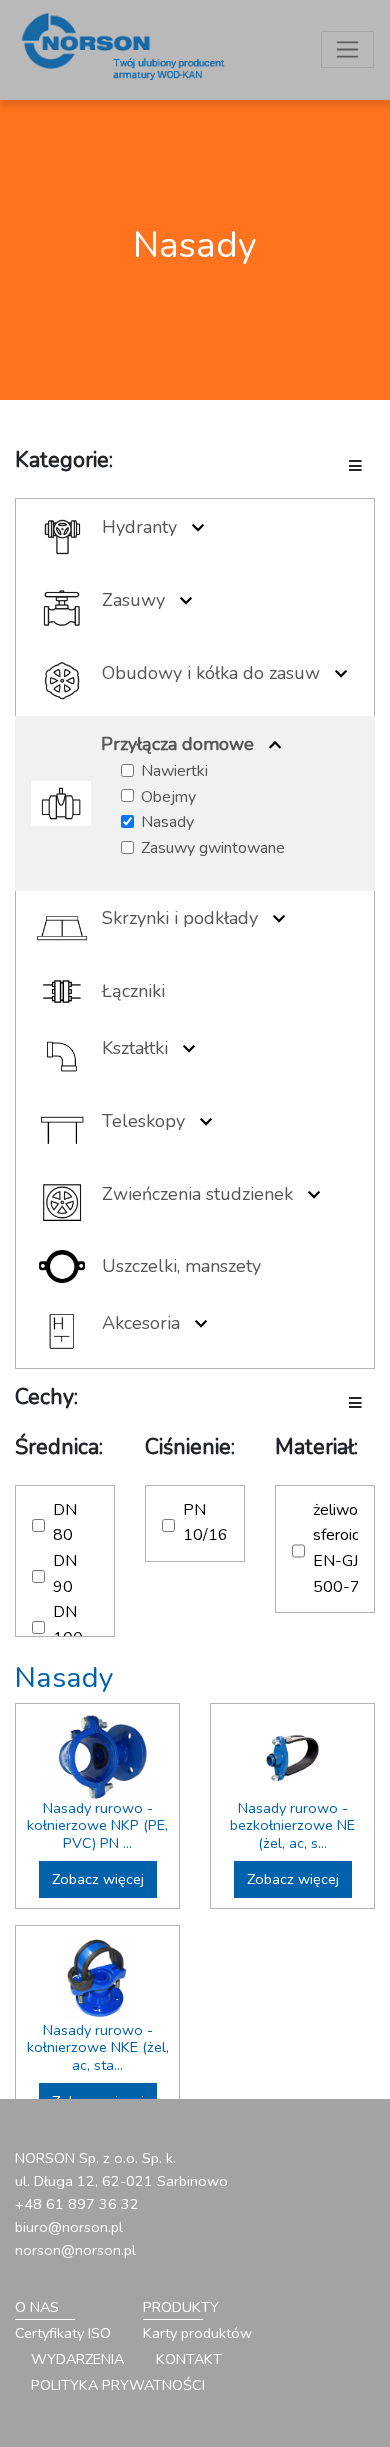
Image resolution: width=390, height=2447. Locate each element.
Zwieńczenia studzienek (197, 1194)
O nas (37, 2307)
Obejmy (168, 797)
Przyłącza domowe (177, 744)
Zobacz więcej (98, 1879)
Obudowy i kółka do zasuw (211, 673)
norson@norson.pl (75, 2250)
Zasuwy (133, 600)
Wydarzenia (77, 2359)
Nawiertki (174, 771)
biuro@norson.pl (69, 2227)
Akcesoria (141, 1323)
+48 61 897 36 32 (77, 2204)
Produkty (181, 2307)
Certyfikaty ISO (63, 2333)
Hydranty (139, 527)
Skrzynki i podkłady (180, 918)
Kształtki (135, 1048)
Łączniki (133, 991)
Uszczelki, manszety (181, 1266)
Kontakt (189, 2359)
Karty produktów (197, 2333)
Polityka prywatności (118, 2385)
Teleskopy (143, 1121)
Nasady (167, 822)
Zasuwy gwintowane (213, 848)
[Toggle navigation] (347, 49)
